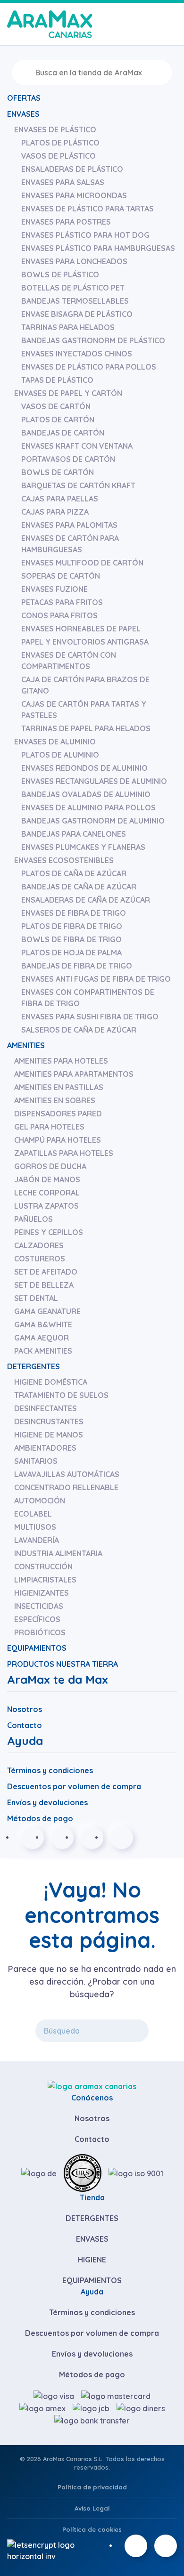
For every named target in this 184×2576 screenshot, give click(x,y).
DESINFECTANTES (46, 1408)
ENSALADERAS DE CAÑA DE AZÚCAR (86, 900)
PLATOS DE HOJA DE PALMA (71, 953)
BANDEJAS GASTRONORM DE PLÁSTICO (93, 340)
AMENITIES (26, 1045)
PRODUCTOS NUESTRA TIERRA (63, 1664)
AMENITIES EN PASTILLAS (59, 1087)
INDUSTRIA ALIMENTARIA (58, 1553)
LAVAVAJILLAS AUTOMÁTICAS (67, 1474)
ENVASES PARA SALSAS (63, 182)
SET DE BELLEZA (44, 1285)
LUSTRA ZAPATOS (46, 1206)
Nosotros (25, 1709)
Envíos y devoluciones (47, 1802)
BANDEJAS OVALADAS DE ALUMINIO (86, 794)
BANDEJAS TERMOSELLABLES (75, 301)
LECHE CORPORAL (47, 1193)
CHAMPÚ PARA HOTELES (58, 1140)
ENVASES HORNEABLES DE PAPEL (81, 629)
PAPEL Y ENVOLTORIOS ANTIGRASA (85, 642)
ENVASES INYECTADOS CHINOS (77, 354)
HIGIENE (92, 2260)
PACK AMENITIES (43, 1351)
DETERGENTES (33, 1366)
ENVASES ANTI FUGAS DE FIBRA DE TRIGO (96, 979)
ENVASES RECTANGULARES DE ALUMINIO (94, 781)
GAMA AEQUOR (42, 1338)
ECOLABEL (33, 1514)
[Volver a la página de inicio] (50, 24)
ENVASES (23, 114)
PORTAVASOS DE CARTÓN (68, 459)
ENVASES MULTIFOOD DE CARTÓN (82, 563)
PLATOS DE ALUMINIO (60, 755)
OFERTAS (24, 98)
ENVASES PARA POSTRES (66, 222)
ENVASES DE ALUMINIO (55, 742)
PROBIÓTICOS (40, 1632)
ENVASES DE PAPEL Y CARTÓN (68, 393)
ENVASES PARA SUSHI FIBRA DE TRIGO (90, 1017)
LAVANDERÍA (37, 1540)
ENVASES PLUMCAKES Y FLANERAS (83, 847)
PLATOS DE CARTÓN (58, 420)
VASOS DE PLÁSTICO (59, 156)
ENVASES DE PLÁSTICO (55, 129)
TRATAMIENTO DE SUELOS (61, 1395)
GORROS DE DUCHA (50, 1166)
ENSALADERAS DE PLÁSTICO (72, 169)
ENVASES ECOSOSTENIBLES (64, 860)
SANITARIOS (36, 1461)
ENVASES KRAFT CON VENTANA (77, 446)
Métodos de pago (40, 1818)
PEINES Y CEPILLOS (49, 1232)
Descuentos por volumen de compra (74, 1786)
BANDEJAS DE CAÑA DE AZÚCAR (79, 887)
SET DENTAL (36, 1298)
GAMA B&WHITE (43, 1324)
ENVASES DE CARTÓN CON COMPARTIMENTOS (69, 661)
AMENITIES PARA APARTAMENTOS (74, 1074)
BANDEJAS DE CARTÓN (63, 433)
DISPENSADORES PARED (58, 1114)
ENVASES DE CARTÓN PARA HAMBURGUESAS (70, 544)
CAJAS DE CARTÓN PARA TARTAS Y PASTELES (84, 710)
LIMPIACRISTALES (45, 1580)
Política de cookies (92, 2529)
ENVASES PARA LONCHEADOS (74, 261)
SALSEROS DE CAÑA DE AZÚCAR (79, 1030)
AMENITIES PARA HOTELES (61, 1061)
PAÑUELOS (33, 1219)
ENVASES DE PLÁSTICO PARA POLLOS (89, 367)
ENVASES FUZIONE (54, 589)
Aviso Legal (92, 2508)
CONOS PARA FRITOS (59, 615)
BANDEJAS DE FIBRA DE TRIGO (77, 966)
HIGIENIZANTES (42, 1593)
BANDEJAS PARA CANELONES (74, 834)
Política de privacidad (92, 2487)
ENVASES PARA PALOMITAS (69, 525)
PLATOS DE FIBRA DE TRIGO (72, 926)
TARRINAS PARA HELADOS (68, 327)
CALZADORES (39, 1245)
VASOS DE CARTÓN (56, 406)
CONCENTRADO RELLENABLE (66, 1487)
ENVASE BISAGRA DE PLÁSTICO (77, 314)
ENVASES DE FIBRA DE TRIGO (74, 913)
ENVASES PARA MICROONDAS (74, 195)
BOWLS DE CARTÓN (58, 472)
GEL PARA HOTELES (49, 1127)
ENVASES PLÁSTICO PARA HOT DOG (85, 235)
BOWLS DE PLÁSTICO (60, 275)
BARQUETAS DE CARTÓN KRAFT (78, 485)
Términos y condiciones (50, 1770)
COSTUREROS (40, 1259)
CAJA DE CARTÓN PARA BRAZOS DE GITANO (85, 685)
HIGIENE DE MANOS (49, 1435)
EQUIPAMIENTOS (37, 1648)
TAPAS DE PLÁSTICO (57, 380)
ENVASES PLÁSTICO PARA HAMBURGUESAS (98, 248)
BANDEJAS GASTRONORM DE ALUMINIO (93, 821)
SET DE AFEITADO (46, 1272)
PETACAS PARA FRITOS (62, 602)
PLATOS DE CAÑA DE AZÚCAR (74, 873)
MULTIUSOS (35, 1527)
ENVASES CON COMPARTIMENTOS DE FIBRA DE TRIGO (88, 998)
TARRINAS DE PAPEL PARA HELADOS (86, 728)
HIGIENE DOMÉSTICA (51, 1382)
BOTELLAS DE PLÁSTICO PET (73, 288)
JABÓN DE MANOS (47, 1179)
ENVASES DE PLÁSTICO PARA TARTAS (88, 209)
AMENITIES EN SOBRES (55, 1100)
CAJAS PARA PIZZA (55, 512)
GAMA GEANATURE (47, 1311)
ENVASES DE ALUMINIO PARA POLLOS (88, 808)
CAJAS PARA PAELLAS (60, 499)
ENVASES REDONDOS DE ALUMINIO (84, 768)
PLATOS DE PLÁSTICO (60, 143)
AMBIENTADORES (45, 1448)
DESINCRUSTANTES (49, 1421)
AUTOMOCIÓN (40, 1501)
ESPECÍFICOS (37, 1619)
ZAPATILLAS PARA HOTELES (64, 1153)
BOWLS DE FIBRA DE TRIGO (71, 939)
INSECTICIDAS (39, 1606)
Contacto (25, 1725)
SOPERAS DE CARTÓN (61, 576)
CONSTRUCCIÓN (43, 1567)
